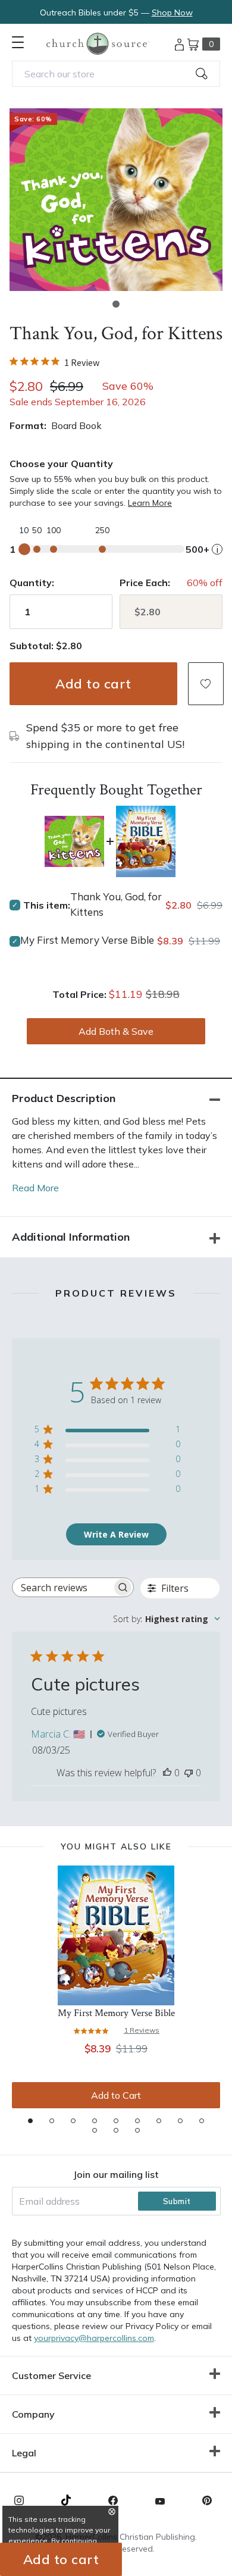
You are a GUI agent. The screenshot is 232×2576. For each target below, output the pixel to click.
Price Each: (145, 583)
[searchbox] (62, 1587)
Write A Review (116, 1534)
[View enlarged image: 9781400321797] (116, 200)
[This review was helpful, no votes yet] (167, 1773)
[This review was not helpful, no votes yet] (189, 1773)
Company (33, 2414)
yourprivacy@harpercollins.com (94, 2338)
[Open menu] (18, 42)
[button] (116, 304)
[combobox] (116, 74)
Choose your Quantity (61, 464)
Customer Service (51, 2375)
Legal (24, 2453)
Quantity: (32, 583)
